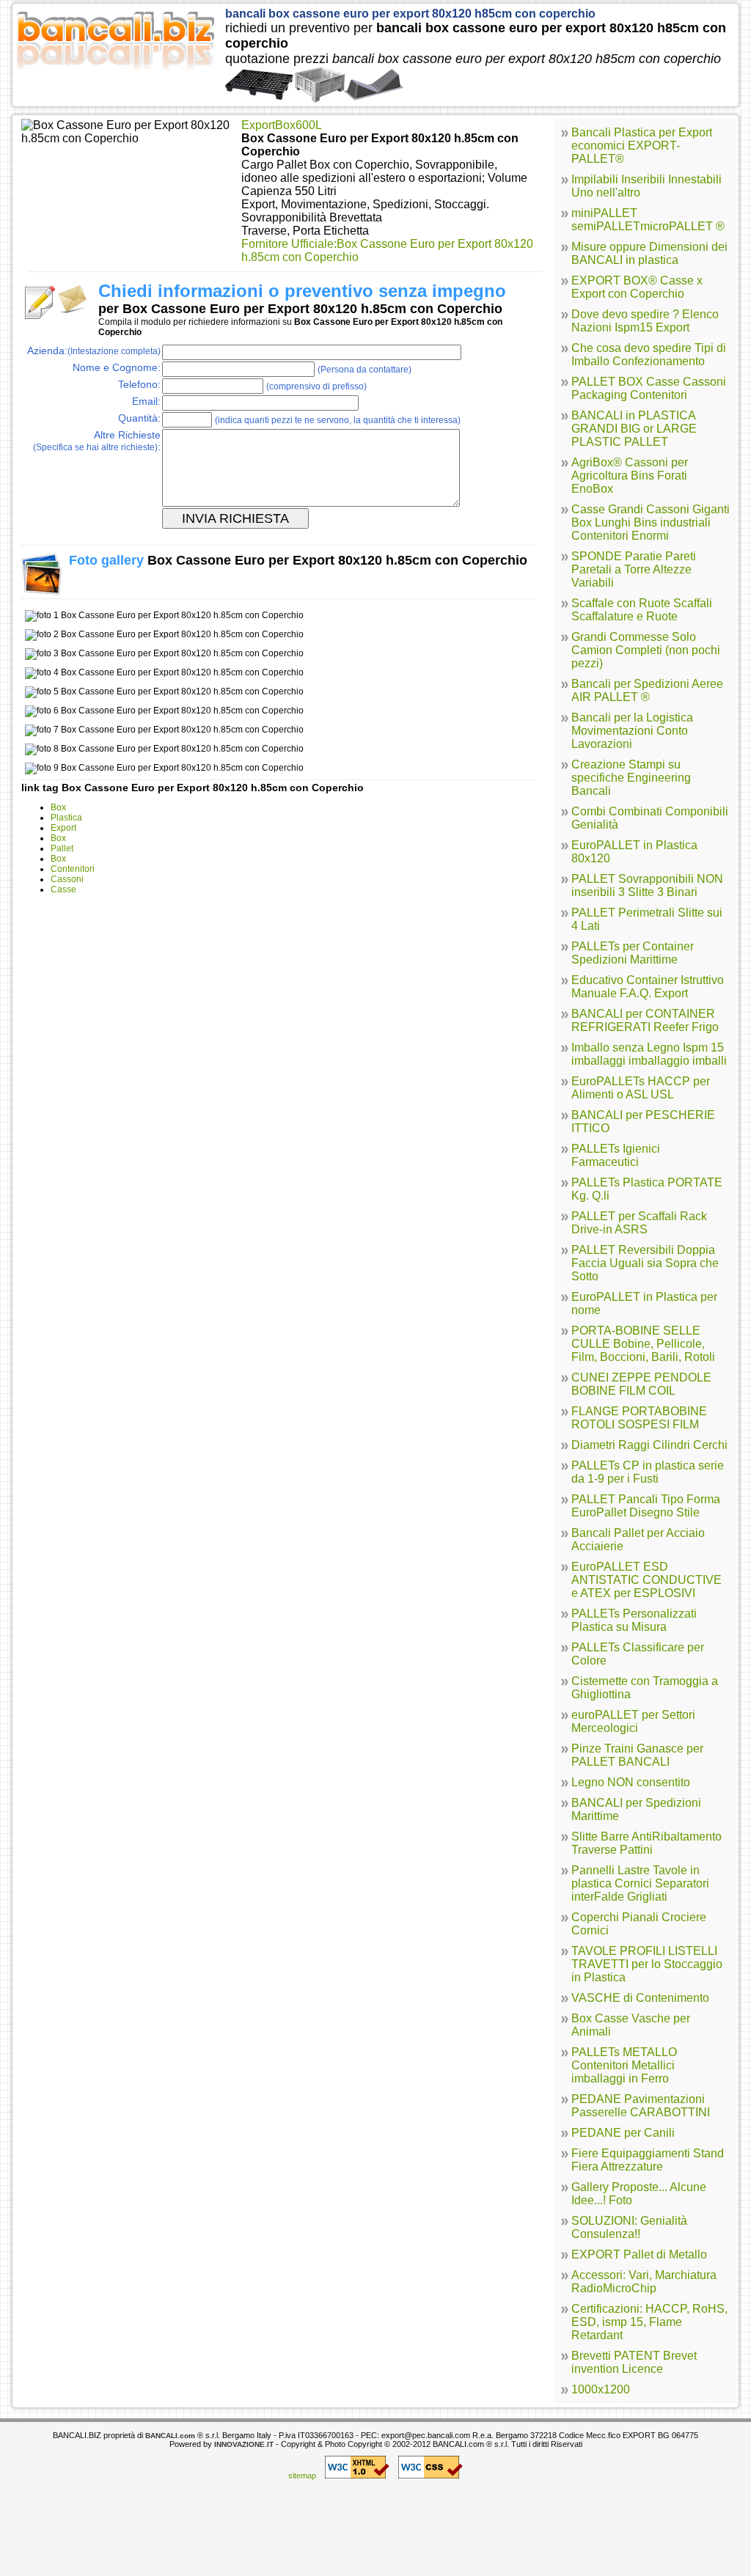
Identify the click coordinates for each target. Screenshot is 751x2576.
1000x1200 (601, 2389)
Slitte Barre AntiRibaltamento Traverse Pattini (646, 1843)
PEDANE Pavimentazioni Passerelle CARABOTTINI (641, 2106)
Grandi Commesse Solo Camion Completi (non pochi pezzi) (646, 650)
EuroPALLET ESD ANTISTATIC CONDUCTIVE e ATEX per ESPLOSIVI (646, 1580)
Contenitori (73, 869)
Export (63, 828)
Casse (63, 889)
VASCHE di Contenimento (640, 1998)
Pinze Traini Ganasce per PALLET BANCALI (637, 1755)
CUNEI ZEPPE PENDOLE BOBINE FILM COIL (641, 1384)
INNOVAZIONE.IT (244, 2444)
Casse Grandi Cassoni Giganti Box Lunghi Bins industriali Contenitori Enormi (651, 522)
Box (58, 807)
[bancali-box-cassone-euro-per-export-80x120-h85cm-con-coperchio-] (314, 98)
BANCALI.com (170, 2436)
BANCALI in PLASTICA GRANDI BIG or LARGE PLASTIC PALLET (634, 429)
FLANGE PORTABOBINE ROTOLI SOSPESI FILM (639, 1418)
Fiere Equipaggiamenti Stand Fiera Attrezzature (648, 2160)
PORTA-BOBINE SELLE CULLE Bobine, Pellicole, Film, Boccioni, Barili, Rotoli (643, 1344)
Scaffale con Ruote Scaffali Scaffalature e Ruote (642, 610)
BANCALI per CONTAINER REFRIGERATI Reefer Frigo (645, 1020)
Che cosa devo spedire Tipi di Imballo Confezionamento (649, 355)
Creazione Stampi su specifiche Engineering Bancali (631, 778)
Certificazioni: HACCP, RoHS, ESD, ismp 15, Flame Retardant (649, 2322)
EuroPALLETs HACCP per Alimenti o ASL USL (641, 1088)
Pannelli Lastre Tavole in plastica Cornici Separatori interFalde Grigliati (640, 1883)
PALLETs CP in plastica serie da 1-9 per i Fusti (648, 1472)
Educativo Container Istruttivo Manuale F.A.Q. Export (648, 987)
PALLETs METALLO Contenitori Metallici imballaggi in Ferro (624, 2065)
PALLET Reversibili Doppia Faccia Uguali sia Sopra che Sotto (645, 1263)
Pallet (62, 848)
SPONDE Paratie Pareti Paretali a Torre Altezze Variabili (634, 569)
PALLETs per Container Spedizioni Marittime (633, 953)
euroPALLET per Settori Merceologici (633, 1721)
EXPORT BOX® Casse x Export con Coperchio (637, 287)
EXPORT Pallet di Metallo (639, 2254)
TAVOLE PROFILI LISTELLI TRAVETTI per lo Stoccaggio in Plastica (647, 1964)
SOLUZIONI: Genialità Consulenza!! (629, 2227)
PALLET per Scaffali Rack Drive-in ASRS (639, 1223)
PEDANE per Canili (623, 2133)
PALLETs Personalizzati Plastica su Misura (634, 1620)
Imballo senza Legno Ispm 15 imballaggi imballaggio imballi (649, 1054)
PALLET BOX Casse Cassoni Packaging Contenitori (649, 388)
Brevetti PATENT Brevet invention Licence (634, 2362)
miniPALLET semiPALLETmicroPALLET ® (648, 220)
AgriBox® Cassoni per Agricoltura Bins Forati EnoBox (630, 476)
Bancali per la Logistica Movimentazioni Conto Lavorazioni (632, 731)
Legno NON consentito (631, 1782)
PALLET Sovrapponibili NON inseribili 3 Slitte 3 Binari (647, 885)
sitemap (302, 2476)
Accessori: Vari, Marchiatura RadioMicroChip (644, 2282)
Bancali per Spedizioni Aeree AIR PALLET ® (647, 690)
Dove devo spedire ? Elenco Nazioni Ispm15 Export (645, 321)
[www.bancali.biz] (115, 76)
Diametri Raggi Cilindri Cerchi (649, 1445)
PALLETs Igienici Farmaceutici (616, 1155)
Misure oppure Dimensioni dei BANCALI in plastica (649, 253)
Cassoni (67, 879)
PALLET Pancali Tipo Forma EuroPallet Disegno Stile (646, 1506)
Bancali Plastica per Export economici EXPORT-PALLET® (642, 146)
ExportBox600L (282, 125)
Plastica (66, 818)
